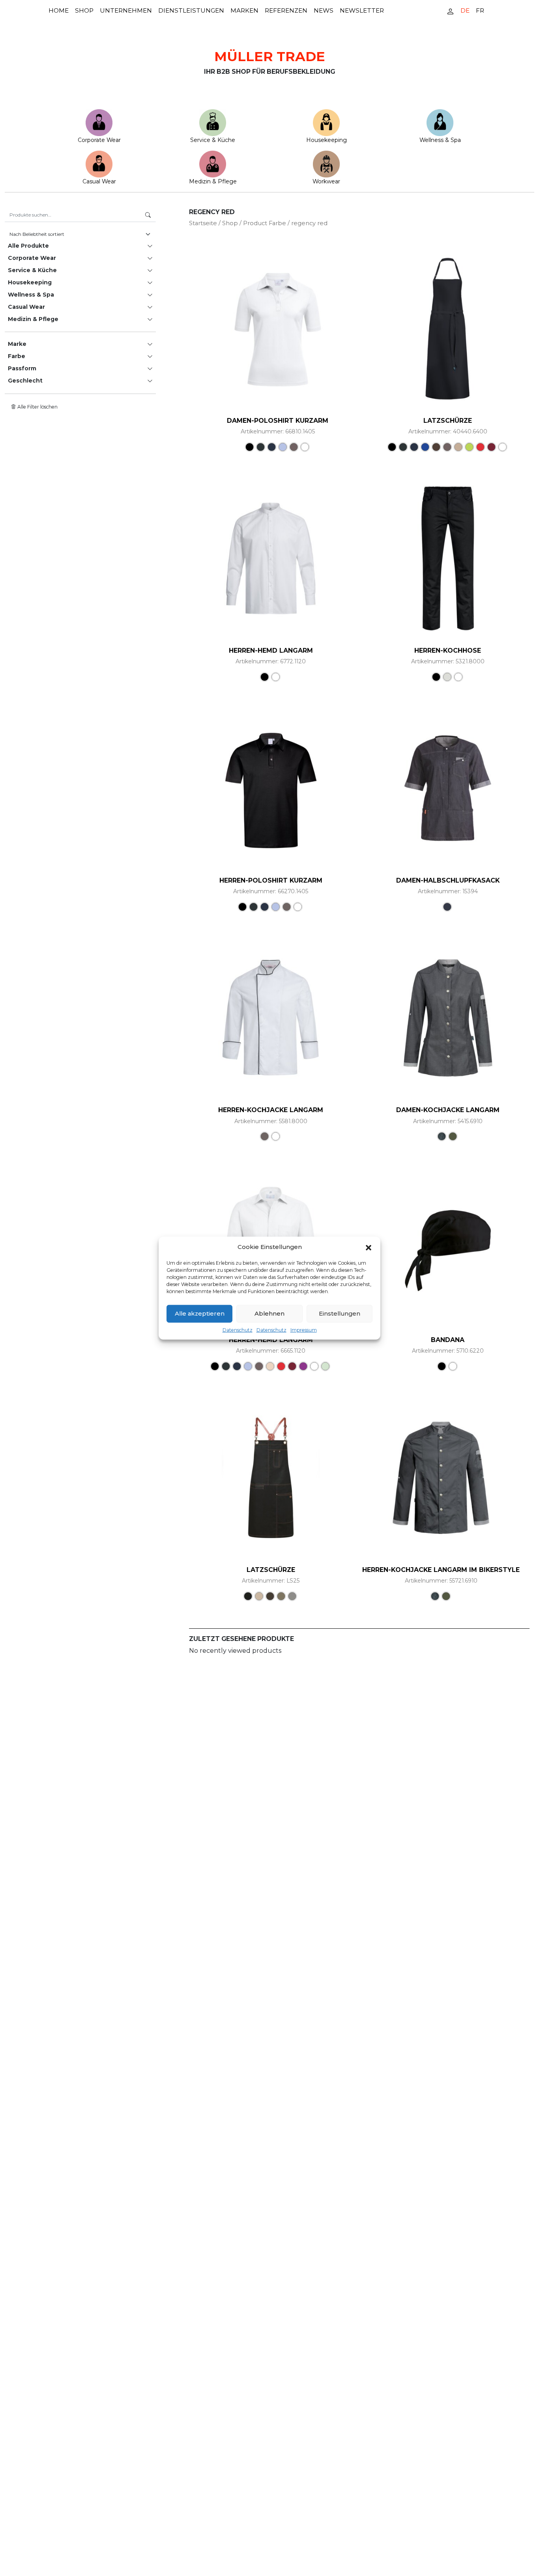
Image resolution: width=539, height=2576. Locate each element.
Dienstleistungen (191, 10)
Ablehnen (269, 1313)
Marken (244, 10)
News (324, 10)
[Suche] (148, 215)
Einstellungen (340, 1313)
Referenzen (286, 10)
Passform (22, 368)
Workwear (326, 181)
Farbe (17, 356)
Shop (84, 10)
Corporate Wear (99, 140)
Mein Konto (450, 11)
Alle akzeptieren (200, 1313)
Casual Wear (99, 181)
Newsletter (362, 10)
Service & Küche (213, 140)
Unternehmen (126, 10)
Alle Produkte (28, 246)
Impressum (304, 1330)
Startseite (203, 223)
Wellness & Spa (440, 140)
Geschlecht (25, 381)
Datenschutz (238, 1330)
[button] (369, 1247)
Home (59, 10)
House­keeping (327, 140)
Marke (17, 344)
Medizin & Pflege (213, 181)
